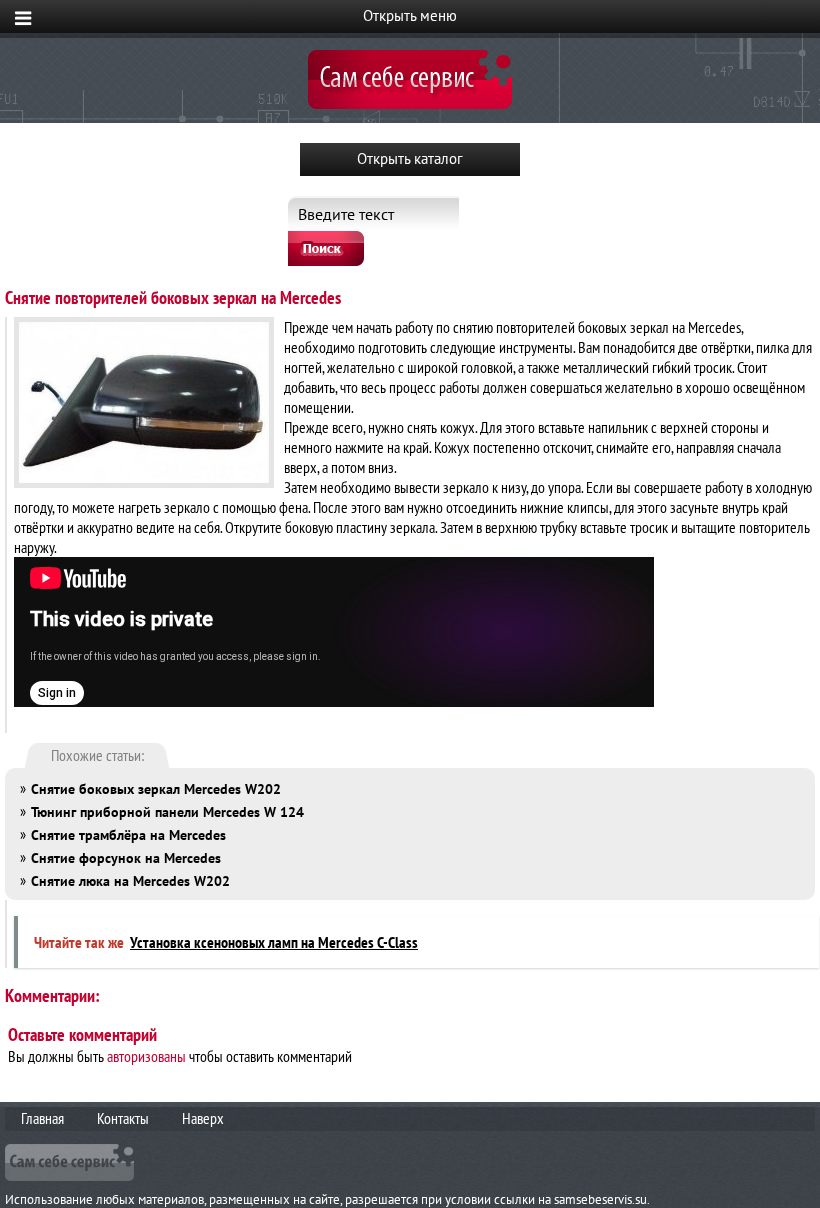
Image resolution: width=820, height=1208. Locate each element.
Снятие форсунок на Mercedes (126, 858)
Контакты (123, 1118)
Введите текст (346, 214)
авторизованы (146, 1056)
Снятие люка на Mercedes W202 (130, 881)
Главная (42, 1118)
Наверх (203, 1118)
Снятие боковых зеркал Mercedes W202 (156, 789)
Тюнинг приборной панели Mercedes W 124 (167, 812)
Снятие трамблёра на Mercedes (128, 835)
